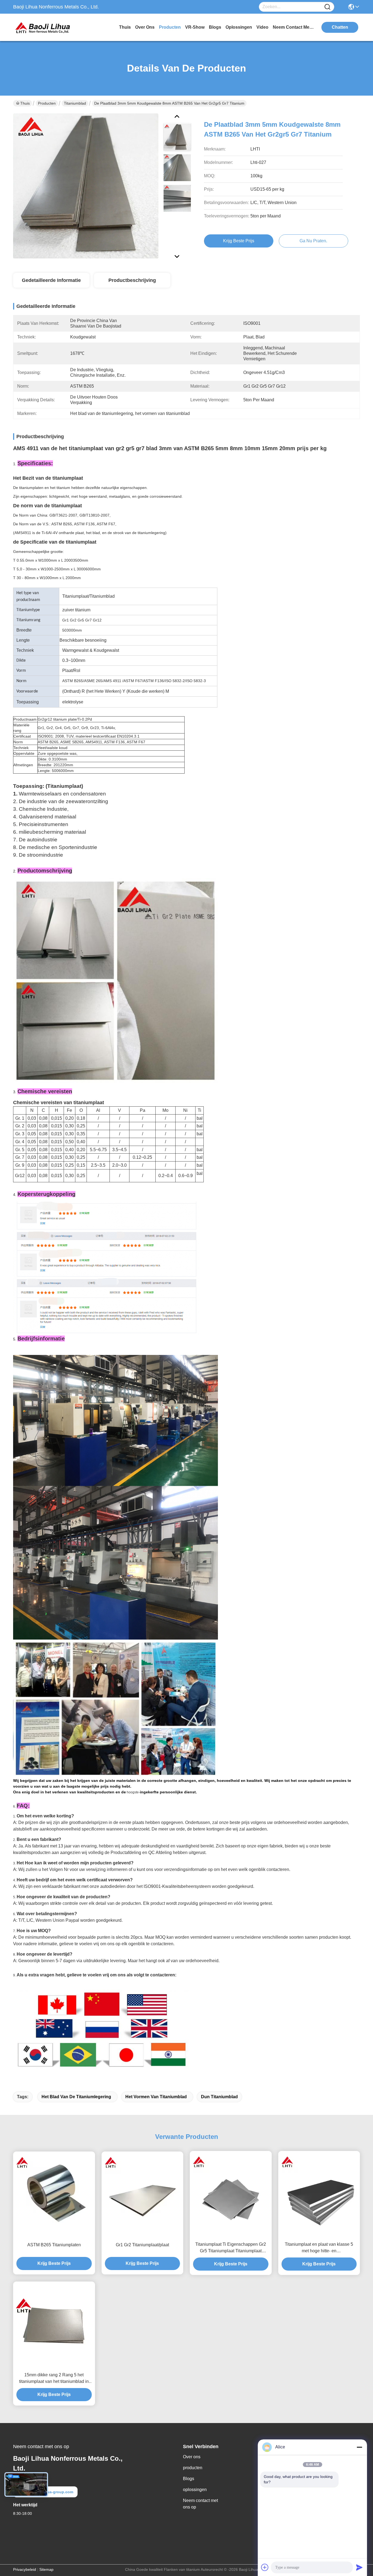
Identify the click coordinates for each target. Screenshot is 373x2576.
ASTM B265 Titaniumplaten (54, 2245)
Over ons (192, 2457)
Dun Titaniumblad (219, 2097)
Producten (47, 103)
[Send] (359, 2567)
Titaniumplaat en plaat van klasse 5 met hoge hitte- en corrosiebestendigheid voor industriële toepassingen (319, 2248)
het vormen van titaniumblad (156, 2097)
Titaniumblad (75, 103)
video (262, 27)
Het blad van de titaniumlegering (76, 2097)
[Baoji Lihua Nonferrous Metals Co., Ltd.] (43, 27)
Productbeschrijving (132, 280)
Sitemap (46, 2569)
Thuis (125, 27)
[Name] (327, 7)
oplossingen (239, 27)
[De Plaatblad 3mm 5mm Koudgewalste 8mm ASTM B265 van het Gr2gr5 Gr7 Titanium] (86, 186)
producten (170, 27)
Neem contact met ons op (200, 2504)
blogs (215, 27)
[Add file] (265, 2567)
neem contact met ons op (293, 27)
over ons (145, 27)
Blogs (189, 2479)
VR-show (195, 27)
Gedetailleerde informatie (51, 280)
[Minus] (359, 2447)
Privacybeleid (25, 2569)
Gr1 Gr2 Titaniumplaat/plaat (142, 2245)
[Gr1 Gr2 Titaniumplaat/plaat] (143, 2195)
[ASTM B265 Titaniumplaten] (54, 2195)
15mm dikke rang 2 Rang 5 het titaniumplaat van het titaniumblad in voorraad (54, 2379)
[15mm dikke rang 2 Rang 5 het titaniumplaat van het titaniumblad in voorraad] (54, 2325)
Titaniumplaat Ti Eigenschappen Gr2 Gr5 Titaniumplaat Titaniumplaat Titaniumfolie (231, 2248)
